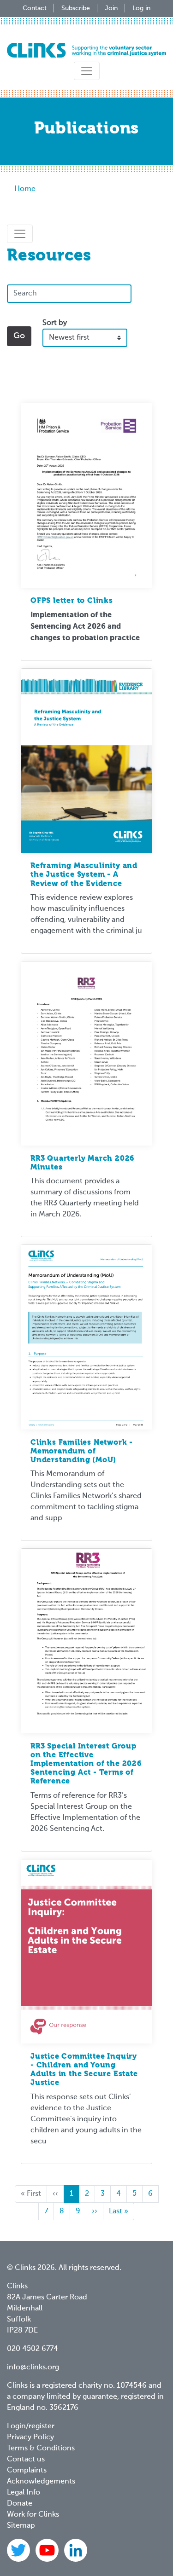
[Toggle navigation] (87, 71)
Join (111, 8)
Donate (20, 2504)
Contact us (26, 2460)
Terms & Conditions (41, 2449)
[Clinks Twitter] (19, 2550)
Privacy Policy (30, 2437)
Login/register (31, 2426)
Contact (35, 8)
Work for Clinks (33, 2515)
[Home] (86, 50)
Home (25, 189)
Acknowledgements (41, 2482)
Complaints (27, 2471)
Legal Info (24, 2493)
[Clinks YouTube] (48, 2550)
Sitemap (21, 2526)
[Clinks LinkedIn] (76, 2550)
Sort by (55, 323)
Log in (141, 8)
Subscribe (76, 8)
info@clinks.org (33, 2368)
